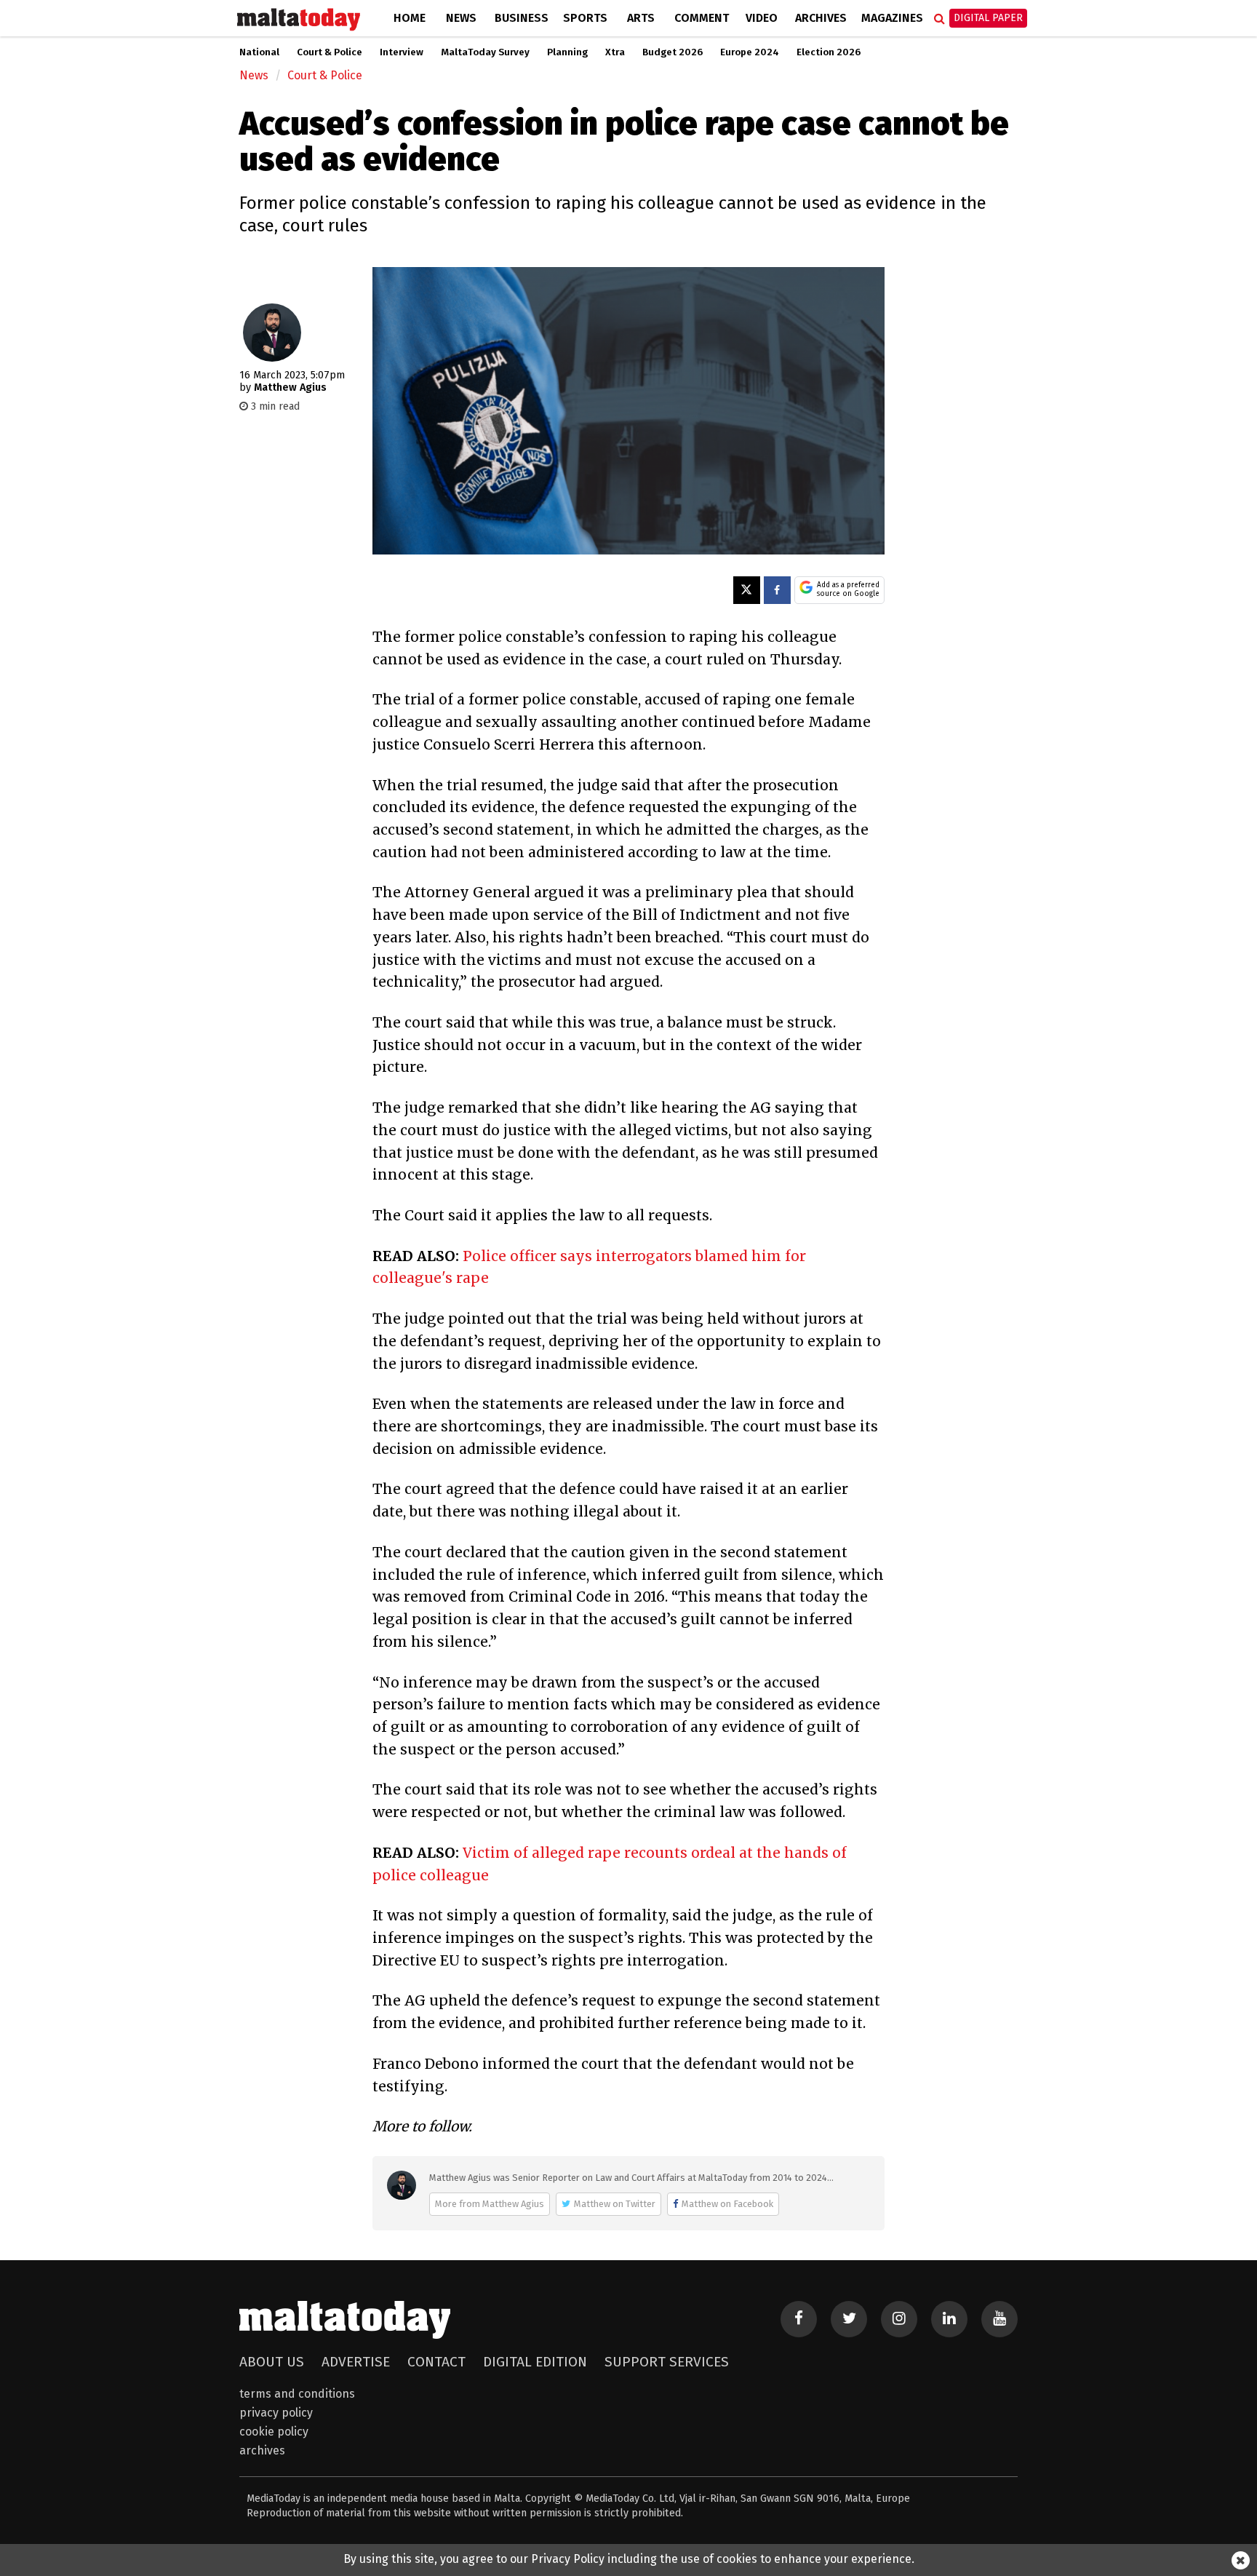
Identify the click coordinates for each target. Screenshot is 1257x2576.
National (259, 52)
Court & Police (330, 52)
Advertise (356, 2362)
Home (410, 18)
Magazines (892, 18)
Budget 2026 (673, 52)
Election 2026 (829, 52)
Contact (436, 2362)
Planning (567, 52)
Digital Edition (535, 2362)
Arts (641, 18)
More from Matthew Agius (490, 2204)
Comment (702, 18)
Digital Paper (988, 18)
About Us (272, 2362)
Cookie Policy (274, 2432)
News (461, 18)
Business (522, 18)
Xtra (615, 52)
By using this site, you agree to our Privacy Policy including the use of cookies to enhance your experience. (629, 2559)
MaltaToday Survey (485, 52)
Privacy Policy (276, 2413)
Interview (402, 52)
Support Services (667, 2362)
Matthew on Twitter (615, 2204)
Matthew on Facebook (727, 2204)
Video (762, 18)
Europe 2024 (750, 52)
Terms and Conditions (297, 2394)
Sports (585, 18)
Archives (821, 18)
